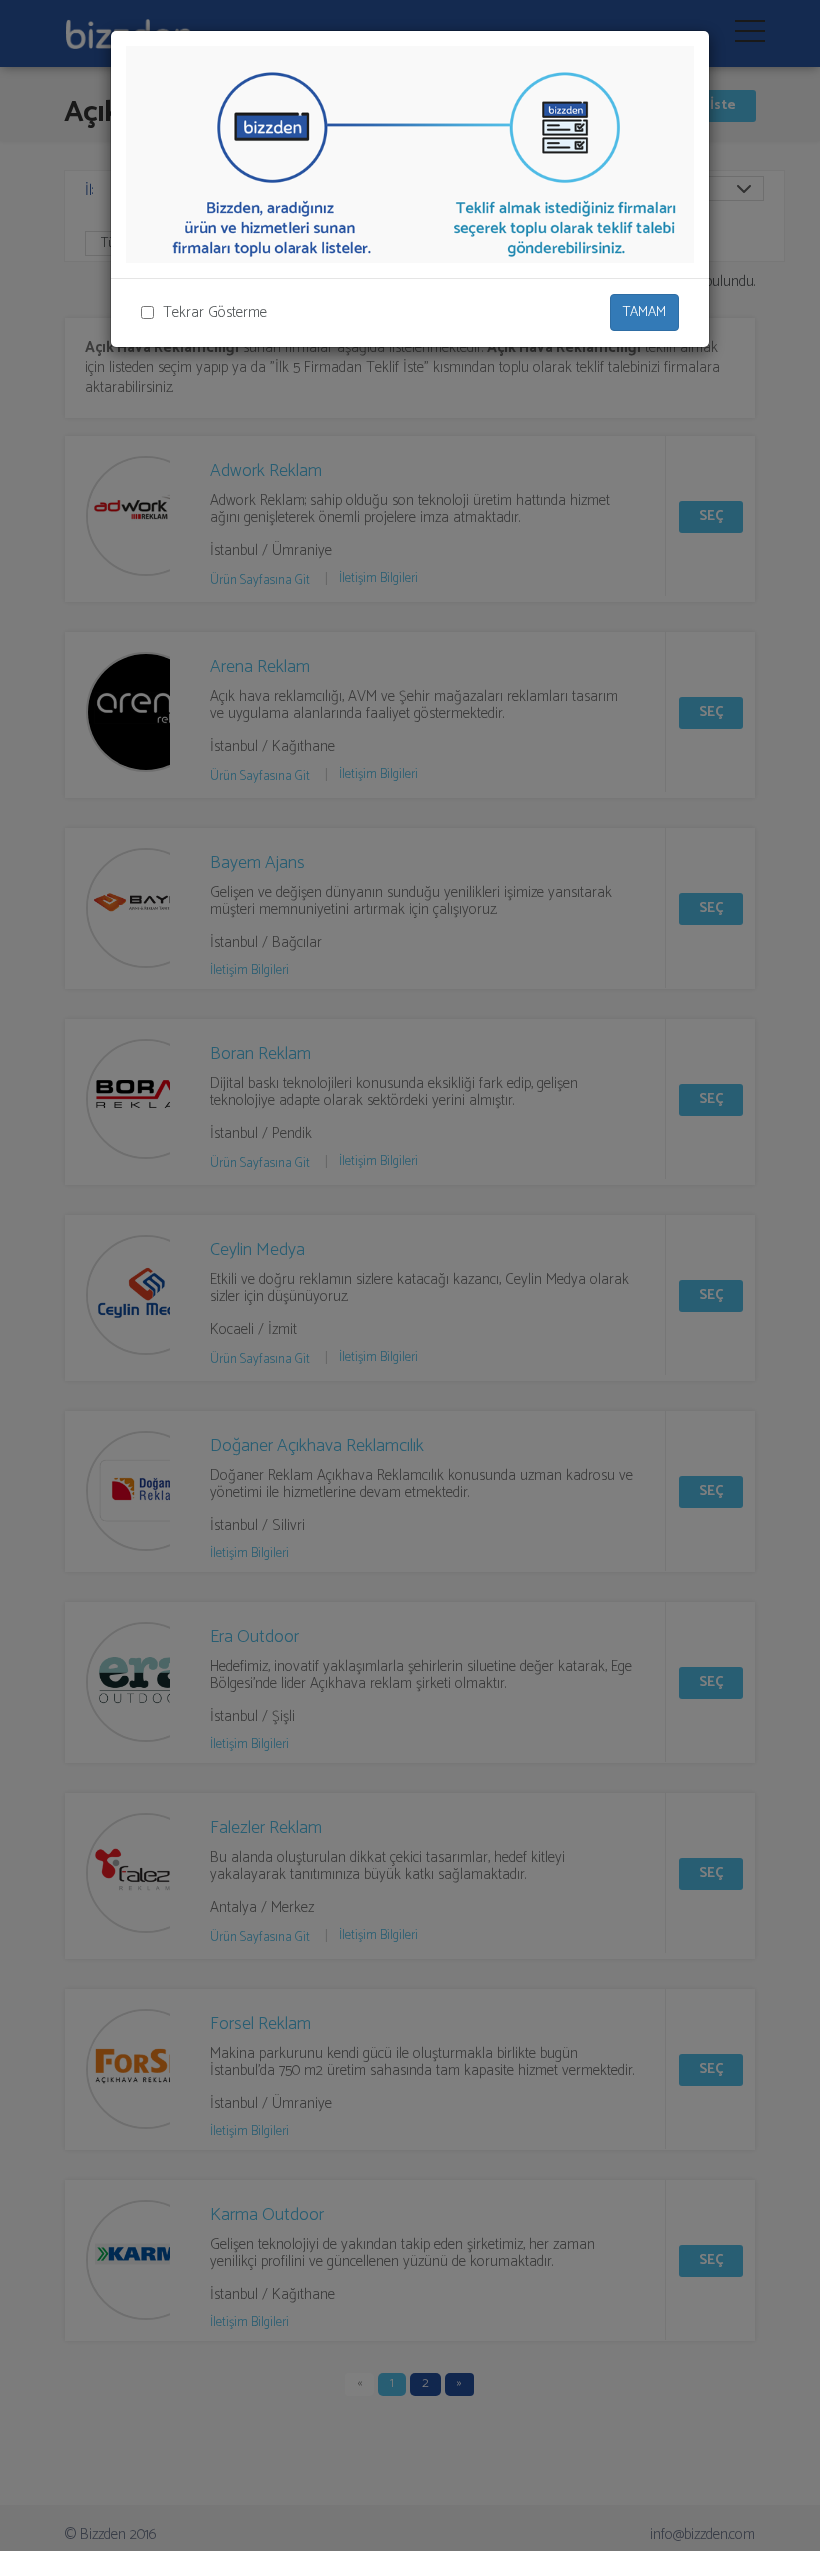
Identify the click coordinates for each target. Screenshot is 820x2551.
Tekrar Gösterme (215, 312)
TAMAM (644, 312)
